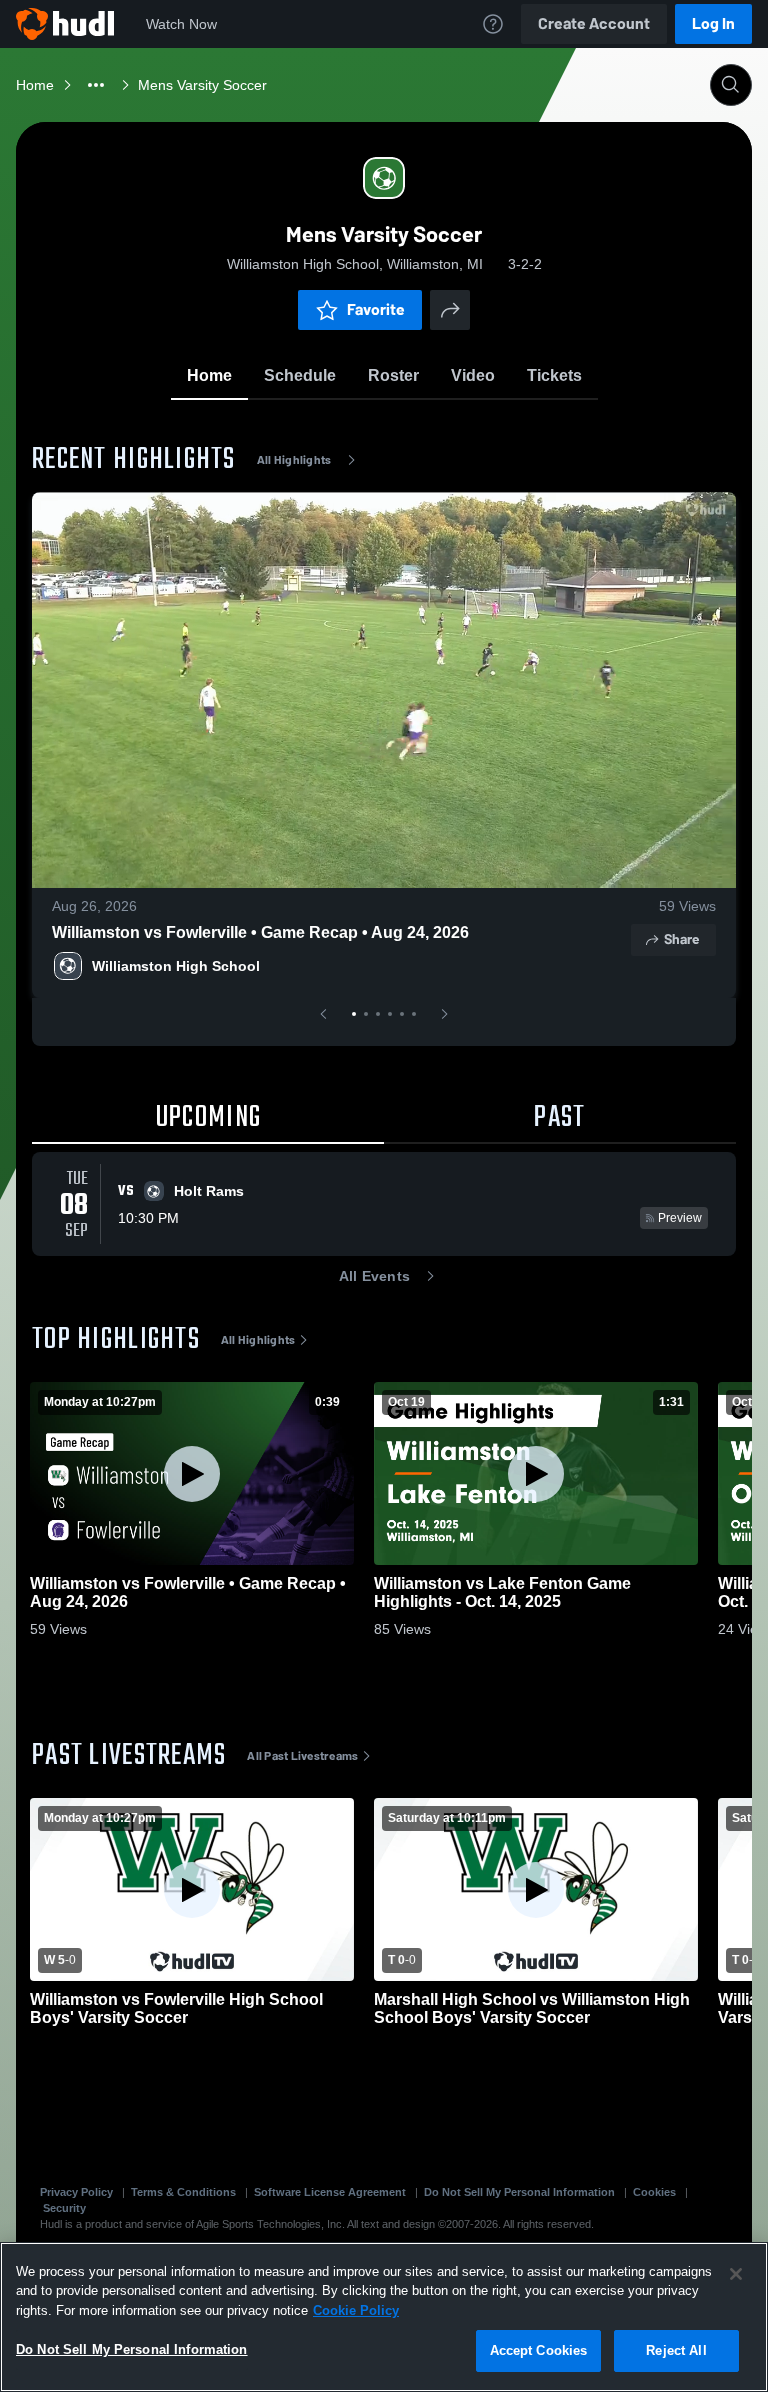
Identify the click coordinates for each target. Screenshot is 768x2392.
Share (681, 939)
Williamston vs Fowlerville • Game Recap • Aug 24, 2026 (260, 932)
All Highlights (294, 460)
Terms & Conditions (183, 2192)
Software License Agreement (330, 2192)
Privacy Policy (76, 2192)
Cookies (654, 2192)
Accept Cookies (539, 2350)
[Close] (736, 2274)
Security (64, 2208)
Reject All (676, 2350)
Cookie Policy (356, 2310)
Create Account (594, 23)
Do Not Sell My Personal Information (519, 2192)
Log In (713, 23)
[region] (384, 2317)
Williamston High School (176, 966)
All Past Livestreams (302, 1756)
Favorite (376, 309)
